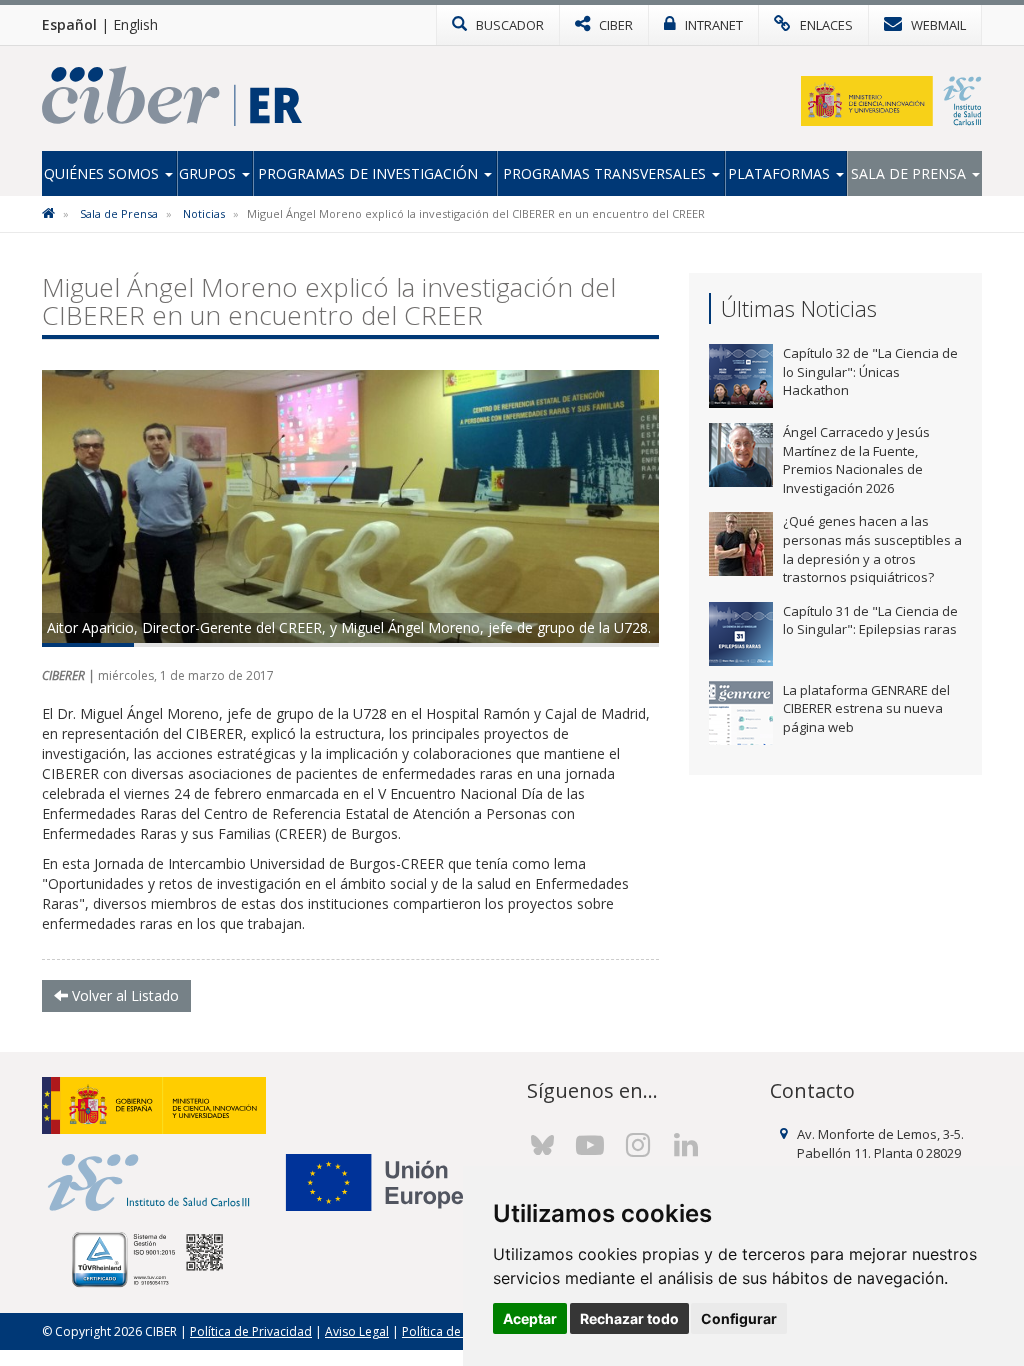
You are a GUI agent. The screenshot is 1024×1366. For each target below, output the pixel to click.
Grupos (209, 173)
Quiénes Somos (103, 173)
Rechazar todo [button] (629, 1318)
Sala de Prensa (910, 173)
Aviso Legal (357, 1331)
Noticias (204, 213)
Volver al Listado (123, 995)
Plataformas (781, 173)
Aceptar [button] (530, 1318)
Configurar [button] (739, 1318)
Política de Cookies (456, 1331)
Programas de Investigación (370, 173)
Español (69, 24)
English (135, 24)
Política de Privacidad (251, 1331)
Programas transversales (606, 173)
